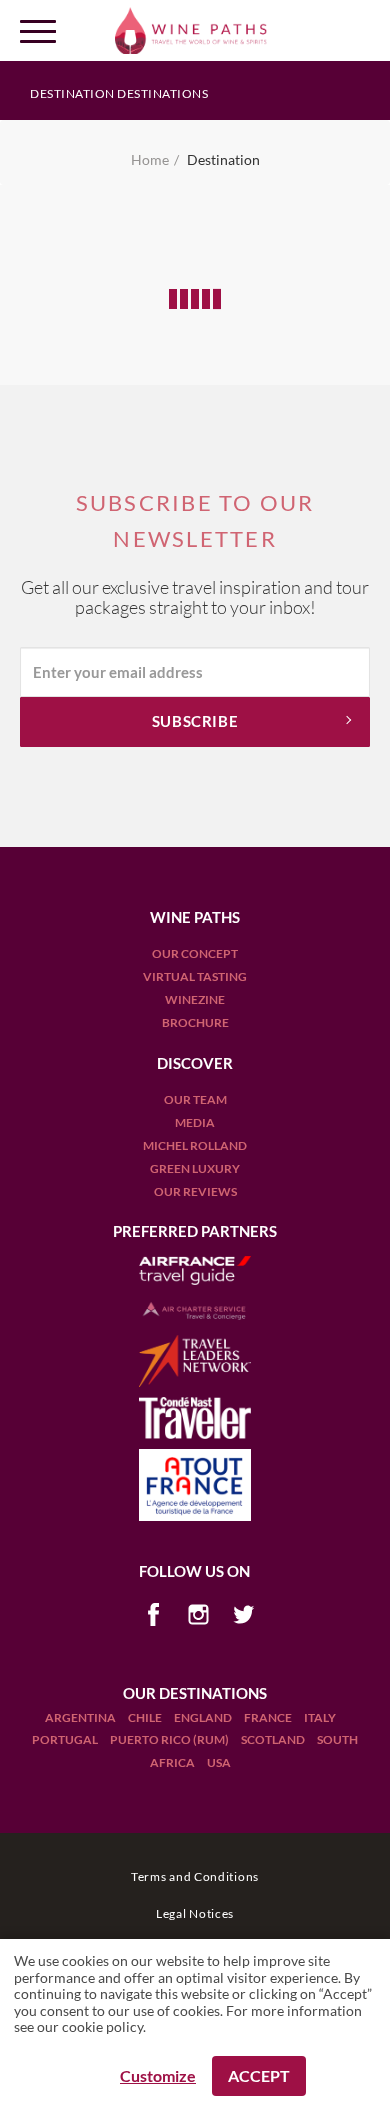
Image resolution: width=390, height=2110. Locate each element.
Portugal (66, 1739)
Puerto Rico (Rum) (170, 1739)
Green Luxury (195, 1168)
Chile (146, 1717)
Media (195, 1122)
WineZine (195, 999)
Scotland (274, 1739)
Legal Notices (195, 1913)
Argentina (81, 1717)
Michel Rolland (195, 1145)
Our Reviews (195, 1191)
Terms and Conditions (195, 1876)
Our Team (195, 1099)
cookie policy (102, 2026)
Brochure (195, 1022)
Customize (158, 2075)
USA (219, 1762)
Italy (320, 1717)
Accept (259, 2075)
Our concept (195, 953)
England (204, 1717)
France (269, 1717)
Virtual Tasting (195, 976)
